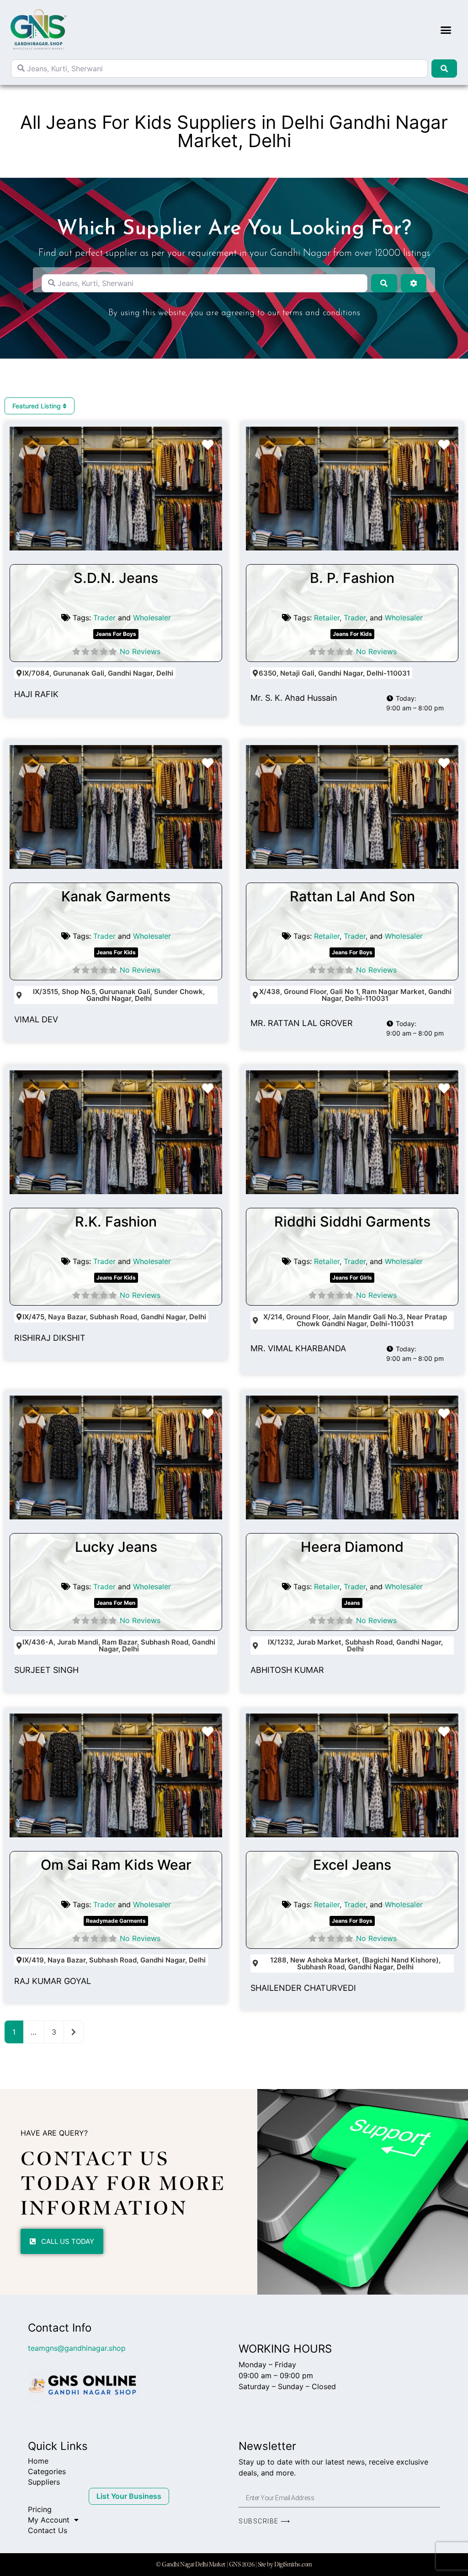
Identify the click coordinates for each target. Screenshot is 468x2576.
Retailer (327, 618)
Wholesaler (152, 618)
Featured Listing (37, 406)
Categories (47, 2471)
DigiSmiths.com (293, 2564)
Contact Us (48, 2530)
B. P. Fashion (352, 578)
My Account (49, 2520)
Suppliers (44, 2482)
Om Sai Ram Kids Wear (116, 1865)
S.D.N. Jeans (116, 578)
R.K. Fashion (116, 1222)
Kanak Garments (116, 896)
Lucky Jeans (116, 1547)
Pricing (40, 2509)
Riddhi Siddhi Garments (352, 1222)
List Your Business (129, 2496)
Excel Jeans (352, 1865)
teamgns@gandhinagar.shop (77, 2348)
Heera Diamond (352, 1547)
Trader (104, 618)
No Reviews (140, 651)
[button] (446, 30)
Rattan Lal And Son (352, 896)
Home (38, 2461)
